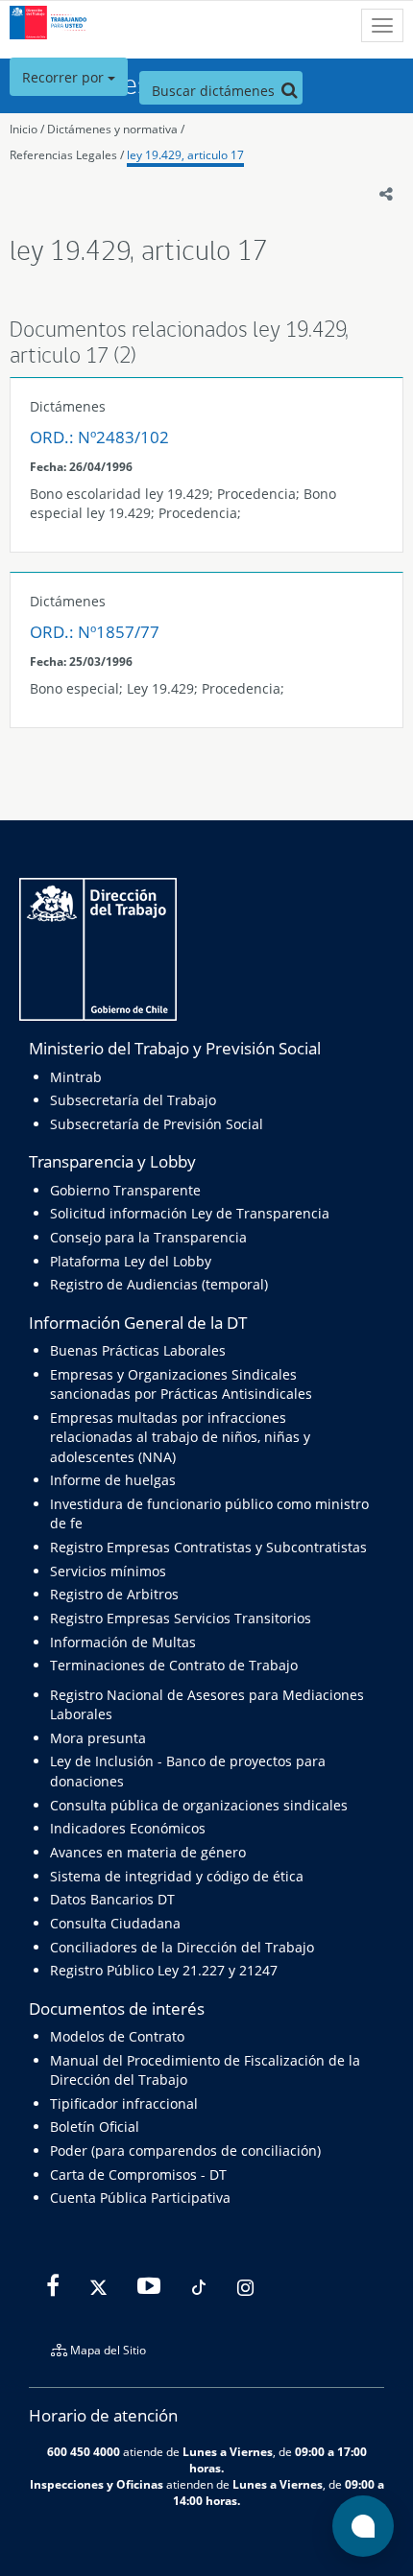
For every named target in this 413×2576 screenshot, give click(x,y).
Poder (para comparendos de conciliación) (185, 2151)
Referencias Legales (63, 155)
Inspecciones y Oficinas (97, 2484)
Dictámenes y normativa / (116, 129)
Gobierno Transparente (125, 1190)
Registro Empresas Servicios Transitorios (181, 1618)
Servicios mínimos (108, 1571)
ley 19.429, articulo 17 (185, 155)
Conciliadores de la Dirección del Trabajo (182, 1947)
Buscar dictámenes (215, 91)
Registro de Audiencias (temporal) (159, 1284)
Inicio (24, 129)
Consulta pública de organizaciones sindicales (199, 1805)
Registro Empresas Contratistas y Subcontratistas (208, 1547)
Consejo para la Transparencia (148, 1237)
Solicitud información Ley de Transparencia (190, 1213)
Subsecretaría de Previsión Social (157, 1124)
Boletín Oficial (95, 2127)
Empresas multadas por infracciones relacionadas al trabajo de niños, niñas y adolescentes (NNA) (180, 1437)
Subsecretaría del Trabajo (133, 1100)
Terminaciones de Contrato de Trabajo (174, 1665)
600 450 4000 (84, 2451)
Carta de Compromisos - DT (138, 2174)
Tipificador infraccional (124, 2103)
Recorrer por (65, 77)
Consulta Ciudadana (115, 1923)
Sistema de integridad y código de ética (177, 1876)
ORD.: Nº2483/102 (99, 437)
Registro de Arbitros (114, 1594)
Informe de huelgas (113, 1480)
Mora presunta (98, 1738)
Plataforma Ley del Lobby (131, 1261)
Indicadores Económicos (128, 1828)
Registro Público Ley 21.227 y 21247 (164, 1970)
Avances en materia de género (148, 1852)
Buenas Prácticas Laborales (138, 1350)
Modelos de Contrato (117, 2036)
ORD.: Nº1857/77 (95, 632)
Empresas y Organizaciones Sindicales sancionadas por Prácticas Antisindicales (181, 1384)
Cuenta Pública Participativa (140, 2198)
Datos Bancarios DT (112, 1899)
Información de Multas (123, 1642)
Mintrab (76, 1077)
